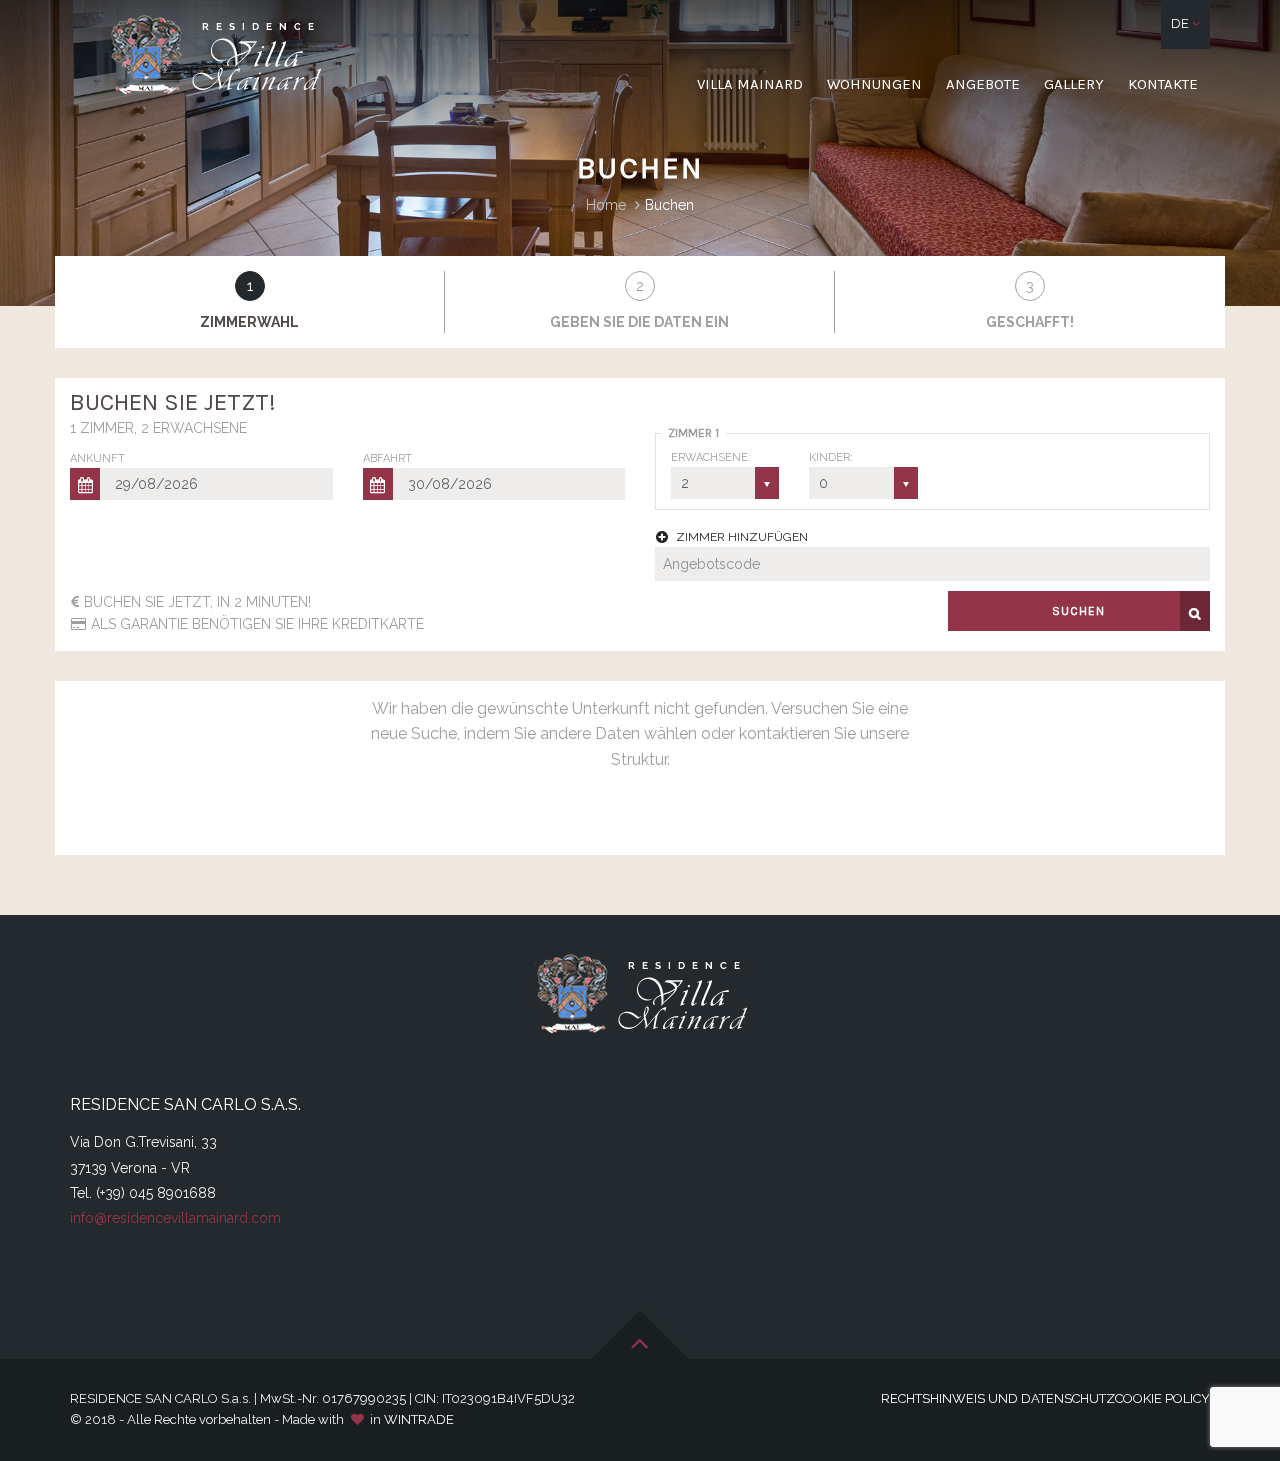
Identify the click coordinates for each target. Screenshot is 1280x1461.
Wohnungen (874, 84)
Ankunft (97, 458)
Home (606, 205)
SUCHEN (1078, 611)
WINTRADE (419, 1419)
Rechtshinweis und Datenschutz (998, 1398)
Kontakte (1163, 84)
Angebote (983, 84)
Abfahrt (387, 458)
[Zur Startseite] (214, 56)
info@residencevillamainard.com (175, 1218)
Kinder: (831, 457)
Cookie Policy (1162, 1398)
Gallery (1074, 84)
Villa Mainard (750, 84)
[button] (1185, 24)
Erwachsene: (711, 457)
